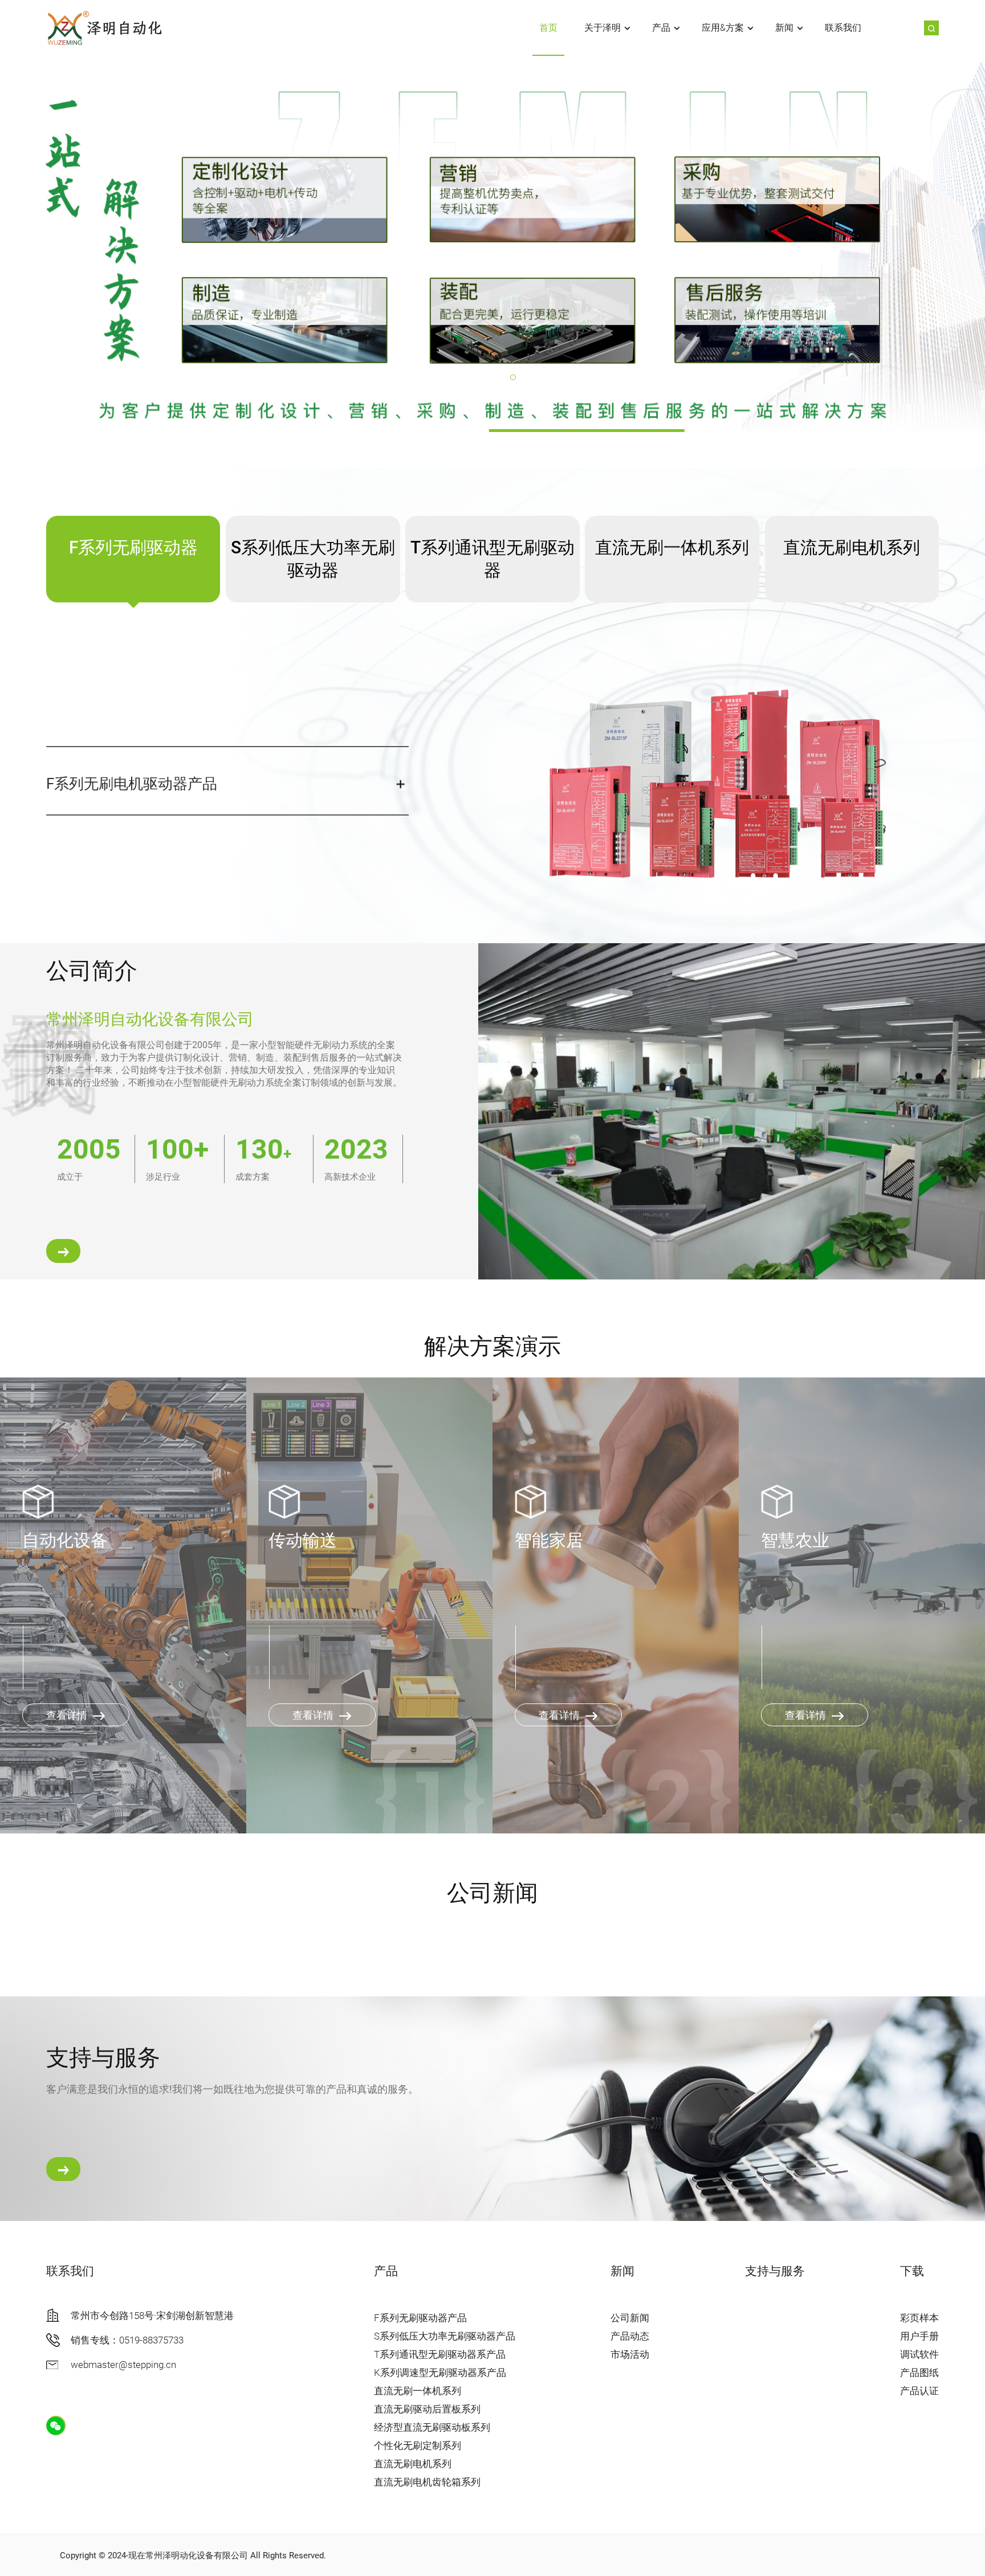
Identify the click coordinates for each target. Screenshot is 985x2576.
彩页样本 (919, 2318)
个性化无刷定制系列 (418, 2445)
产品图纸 (919, 2373)
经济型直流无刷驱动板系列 (432, 2427)
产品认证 (919, 2391)
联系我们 (843, 28)
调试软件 (919, 2354)
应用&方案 (723, 28)
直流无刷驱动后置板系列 (427, 2409)
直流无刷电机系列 (413, 2464)
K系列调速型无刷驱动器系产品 (440, 2373)
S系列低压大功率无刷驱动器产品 (445, 2336)
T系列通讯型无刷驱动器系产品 (440, 2354)
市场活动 (630, 2354)
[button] (472, 377)
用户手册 (919, 2336)
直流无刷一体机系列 (418, 2391)
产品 (661, 28)
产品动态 (630, 2336)
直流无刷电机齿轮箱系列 (427, 2482)
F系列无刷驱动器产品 (420, 2318)
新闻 (784, 28)
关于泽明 (603, 28)
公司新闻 (630, 2318)
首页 (548, 28)
